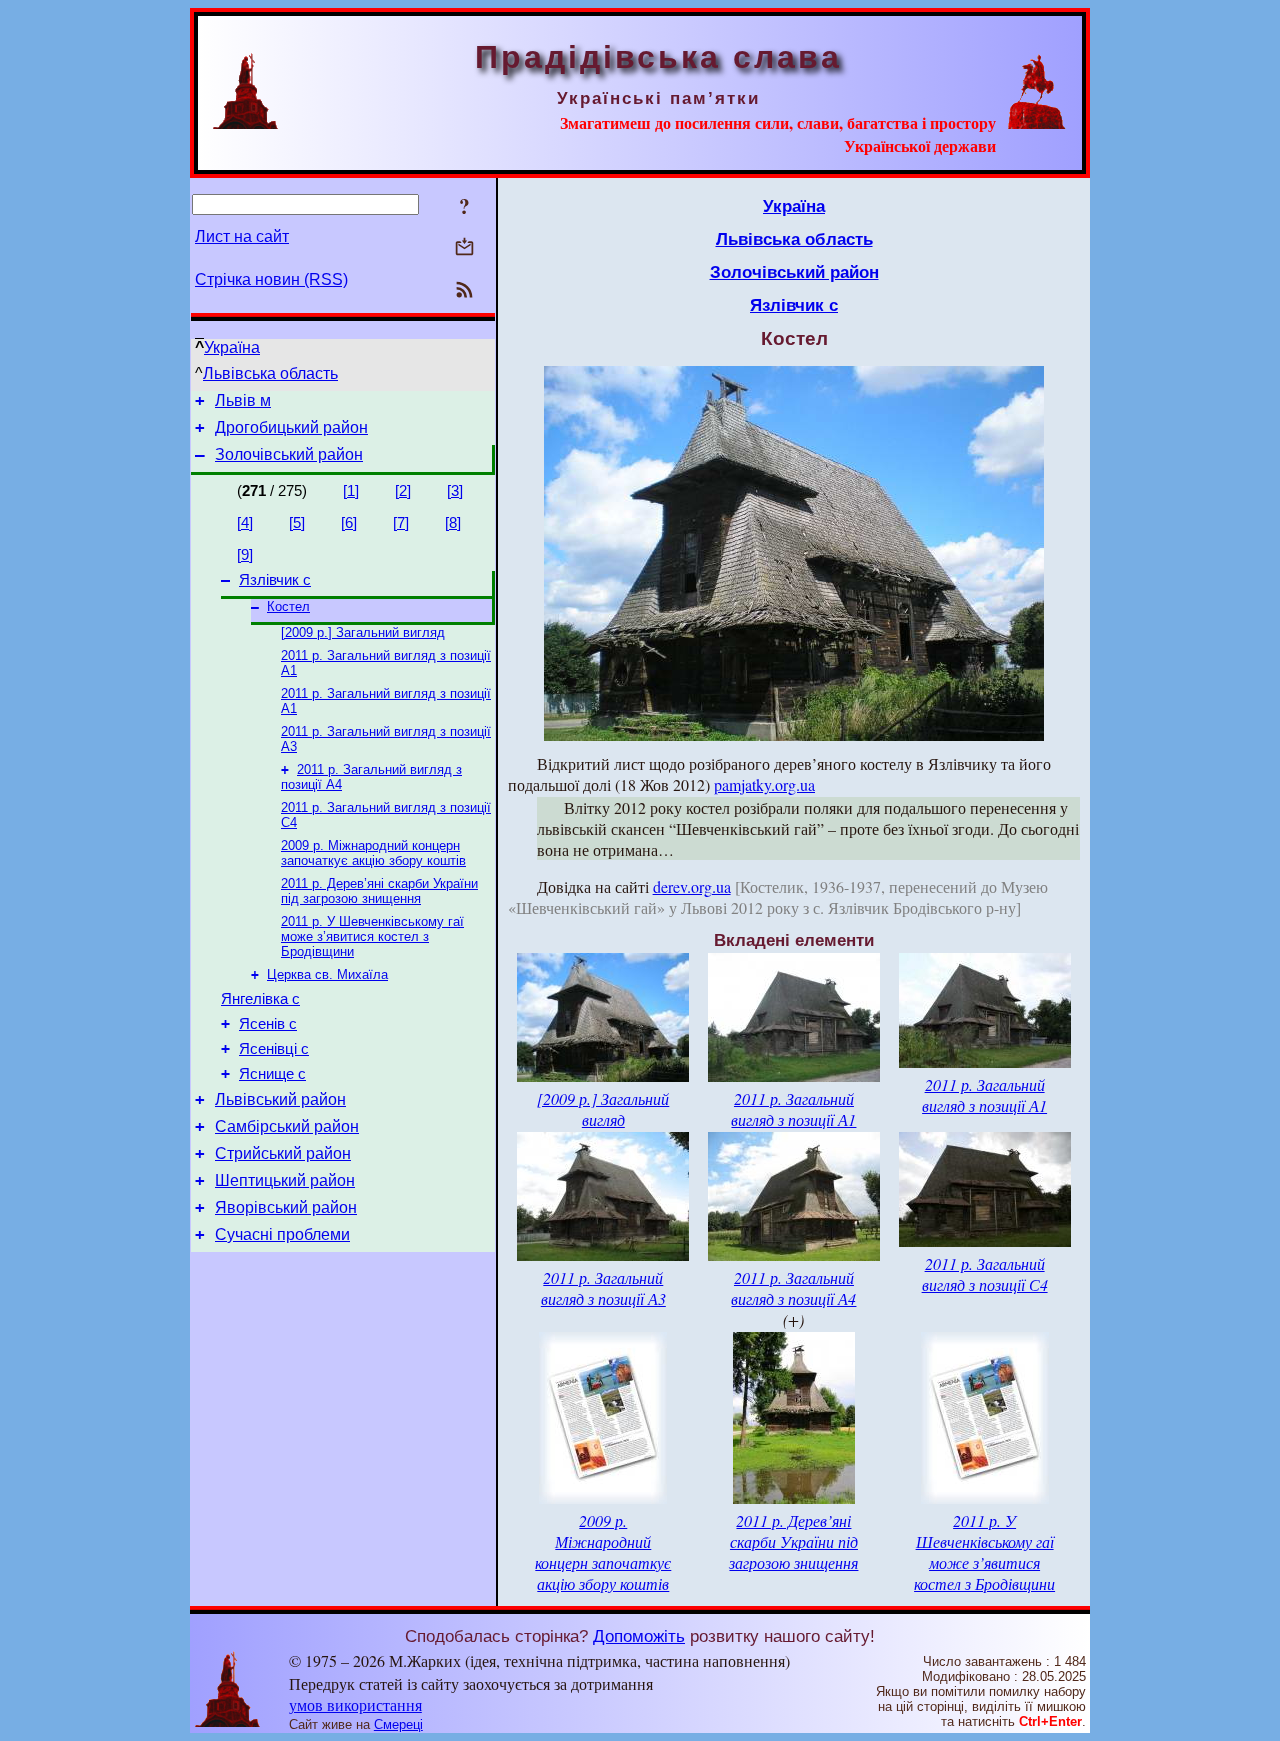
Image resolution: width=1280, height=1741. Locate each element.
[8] (453, 523)
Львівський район (280, 1099)
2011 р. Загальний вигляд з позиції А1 (793, 1109)
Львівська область (270, 373)
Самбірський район (287, 1126)
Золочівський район (289, 454)
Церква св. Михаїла (327, 974)
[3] (455, 491)
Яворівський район (286, 1207)
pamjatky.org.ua (764, 784)
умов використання (355, 1704)
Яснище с (272, 1074)
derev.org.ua (692, 886)
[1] (351, 491)
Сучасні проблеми (282, 1234)
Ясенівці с (274, 1049)
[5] (297, 523)
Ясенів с (268, 1024)
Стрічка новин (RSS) (271, 279)
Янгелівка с (260, 999)
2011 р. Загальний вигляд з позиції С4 (985, 1274)
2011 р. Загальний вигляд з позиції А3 (603, 1288)
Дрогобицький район (291, 427)
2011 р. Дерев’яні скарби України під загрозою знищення (379, 891)
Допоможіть (639, 1636)
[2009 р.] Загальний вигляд (363, 632)
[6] (349, 523)
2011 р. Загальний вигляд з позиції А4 (793, 1288)
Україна (232, 347)
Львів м (243, 400)
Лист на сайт (242, 236)
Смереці (398, 1724)
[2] (403, 491)
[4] (245, 523)
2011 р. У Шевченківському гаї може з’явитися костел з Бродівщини (372, 936)
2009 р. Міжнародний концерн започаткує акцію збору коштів (373, 853)
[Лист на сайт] (464, 248)
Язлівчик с (275, 580)
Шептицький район (285, 1180)
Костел (288, 606)
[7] (401, 523)
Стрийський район (283, 1153)
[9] (245, 555)
